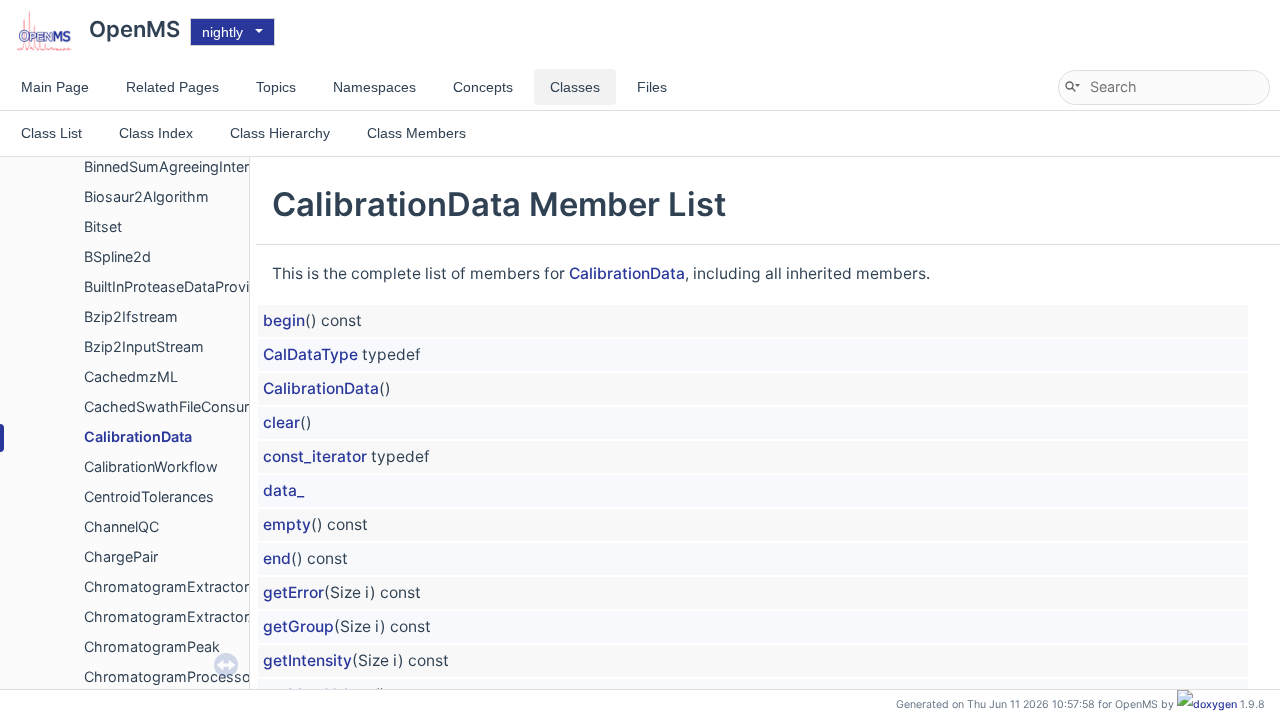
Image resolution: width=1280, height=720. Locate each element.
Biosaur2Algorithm (146, 196)
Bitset (103, 226)
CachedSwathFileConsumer (177, 406)
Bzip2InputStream (144, 346)
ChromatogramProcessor (170, 676)
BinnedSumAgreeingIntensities (185, 166)
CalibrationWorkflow (151, 466)
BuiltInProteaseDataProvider (177, 286)
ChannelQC (121, 526)
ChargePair (121, 556)
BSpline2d (117, 256)
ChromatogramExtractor (166, 586)
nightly (222, 32)
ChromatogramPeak (152, 646)
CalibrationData (138, 436)
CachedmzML (131, 376)
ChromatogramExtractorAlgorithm (199, 616)
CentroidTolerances (149, 496)
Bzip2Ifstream (131, 316)
